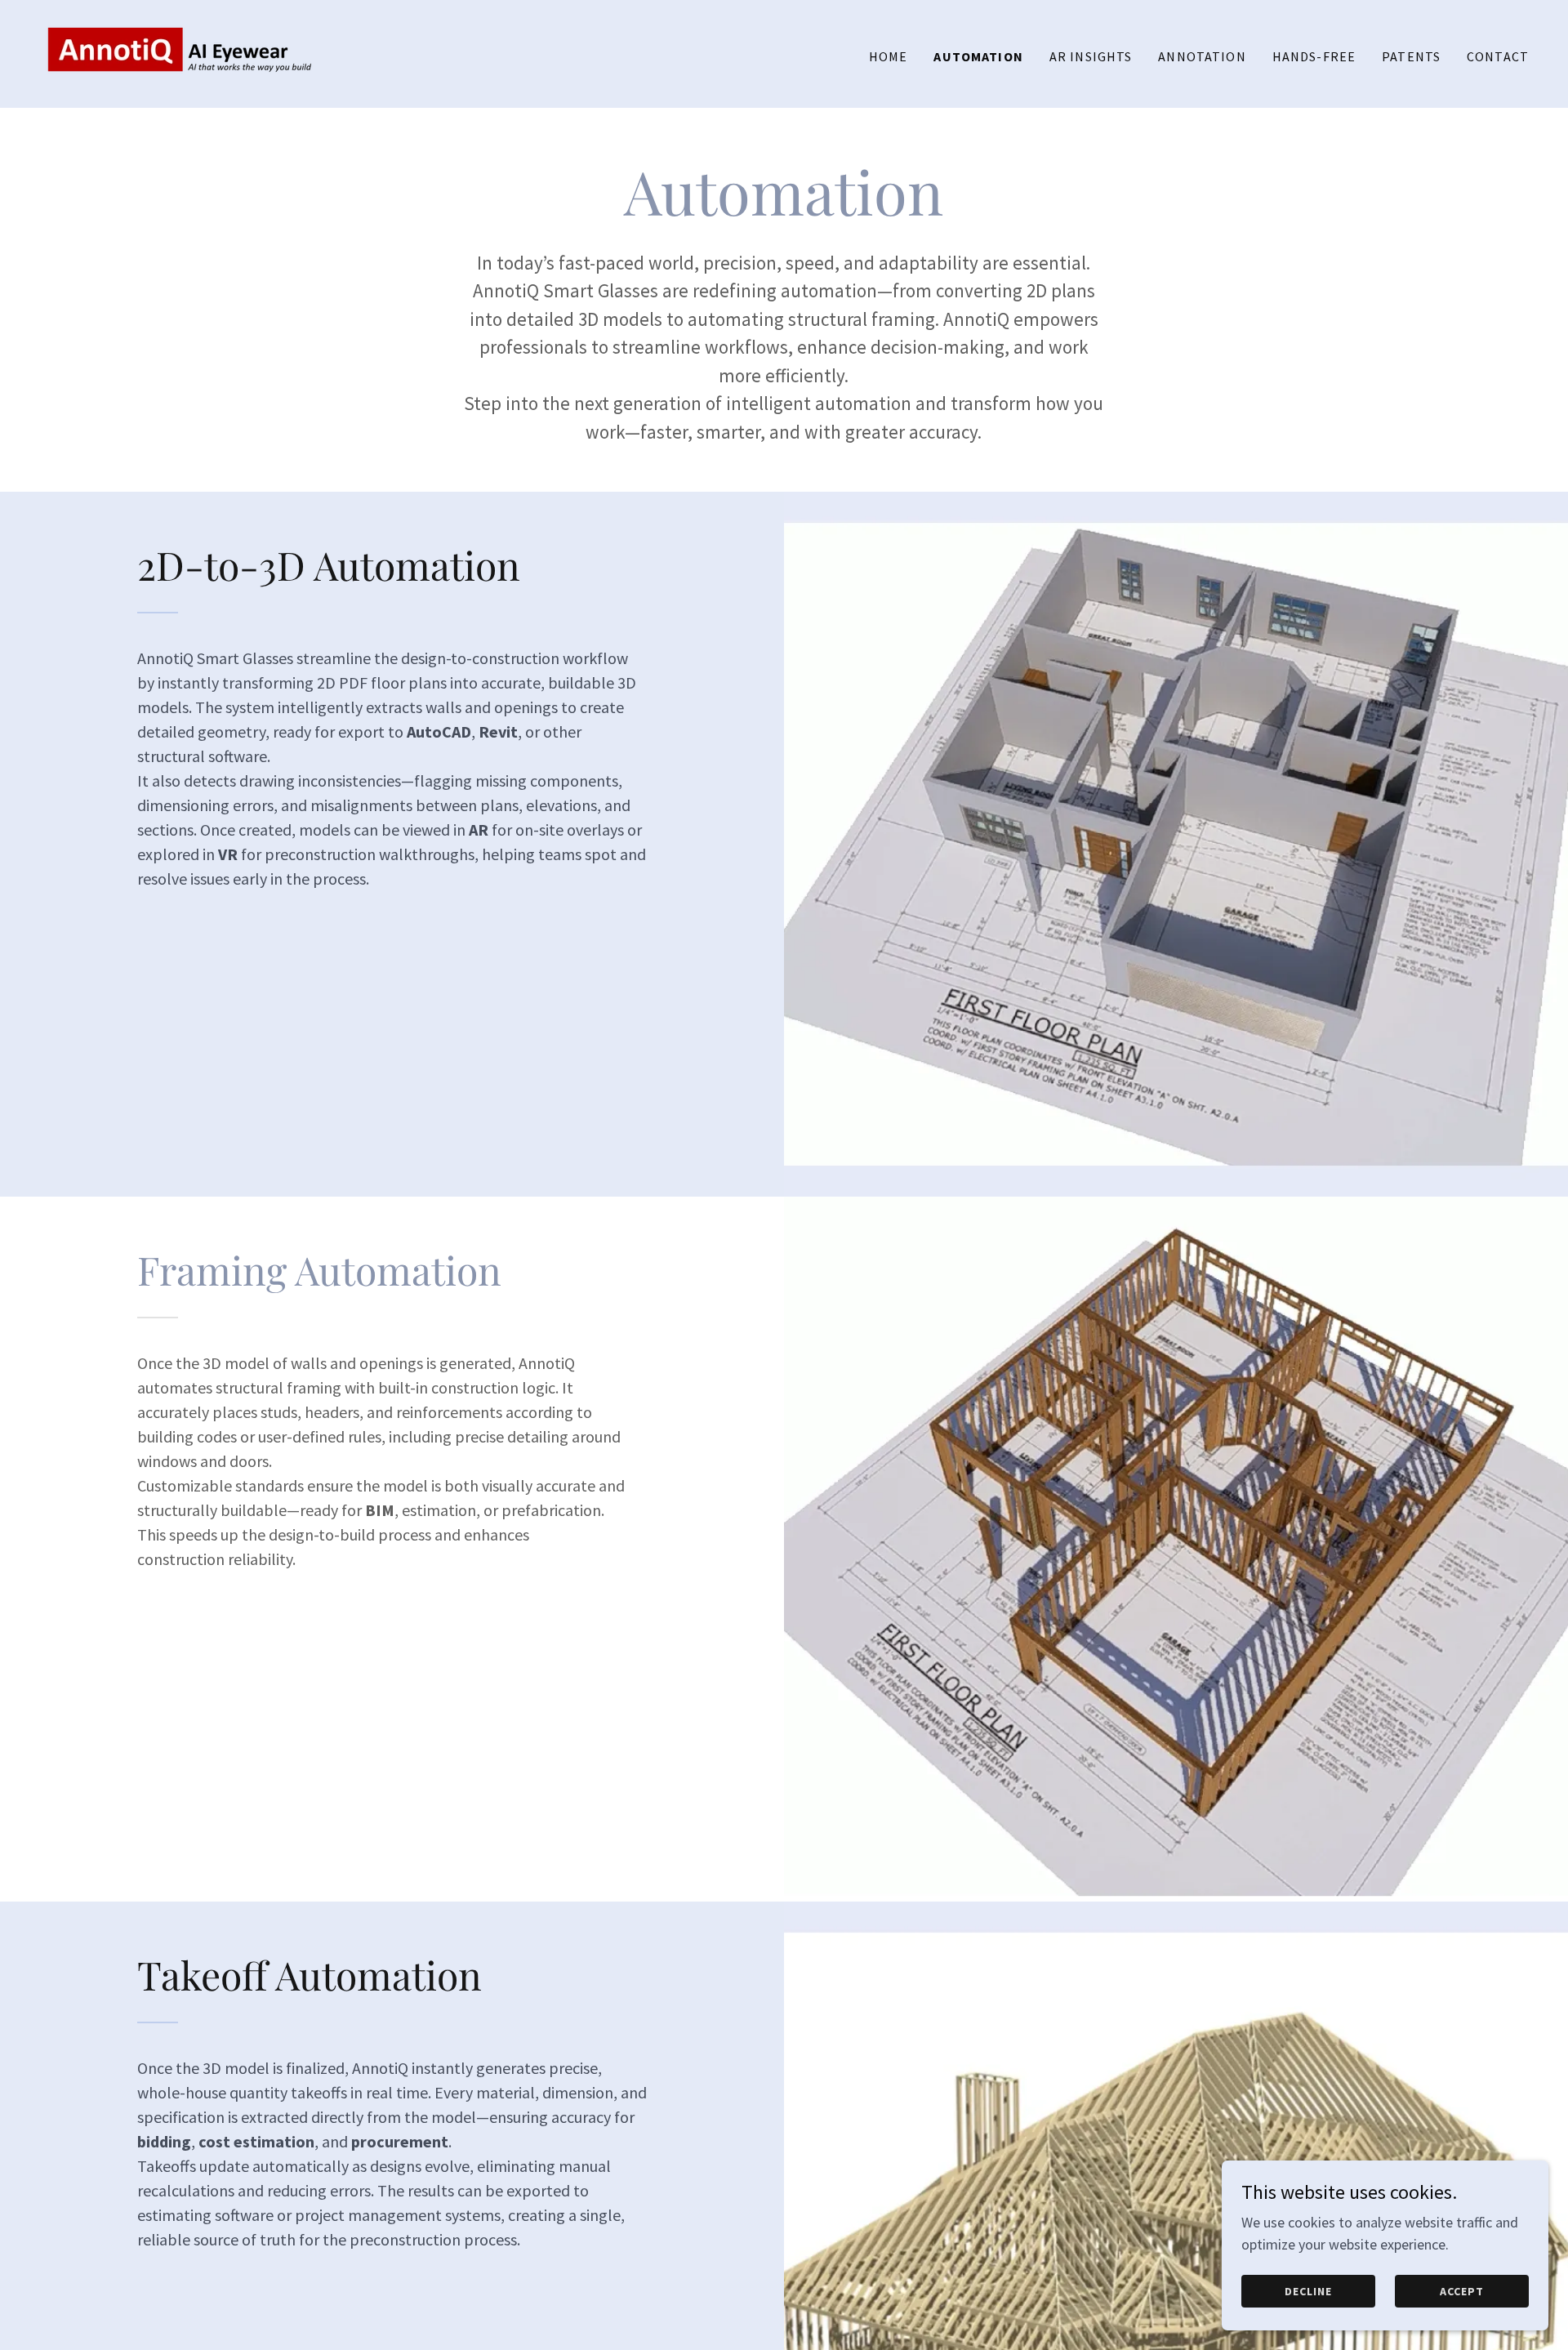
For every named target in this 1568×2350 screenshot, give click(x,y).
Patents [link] (1411, 56)
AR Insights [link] (1091, 56)
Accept (1462, 2291)
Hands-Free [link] (1314, 56)
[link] (178, 52)
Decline (1308, 2291)
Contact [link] (1498, 56)
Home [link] (889, 56)
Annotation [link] (1202, 56)
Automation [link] (978, 56)
